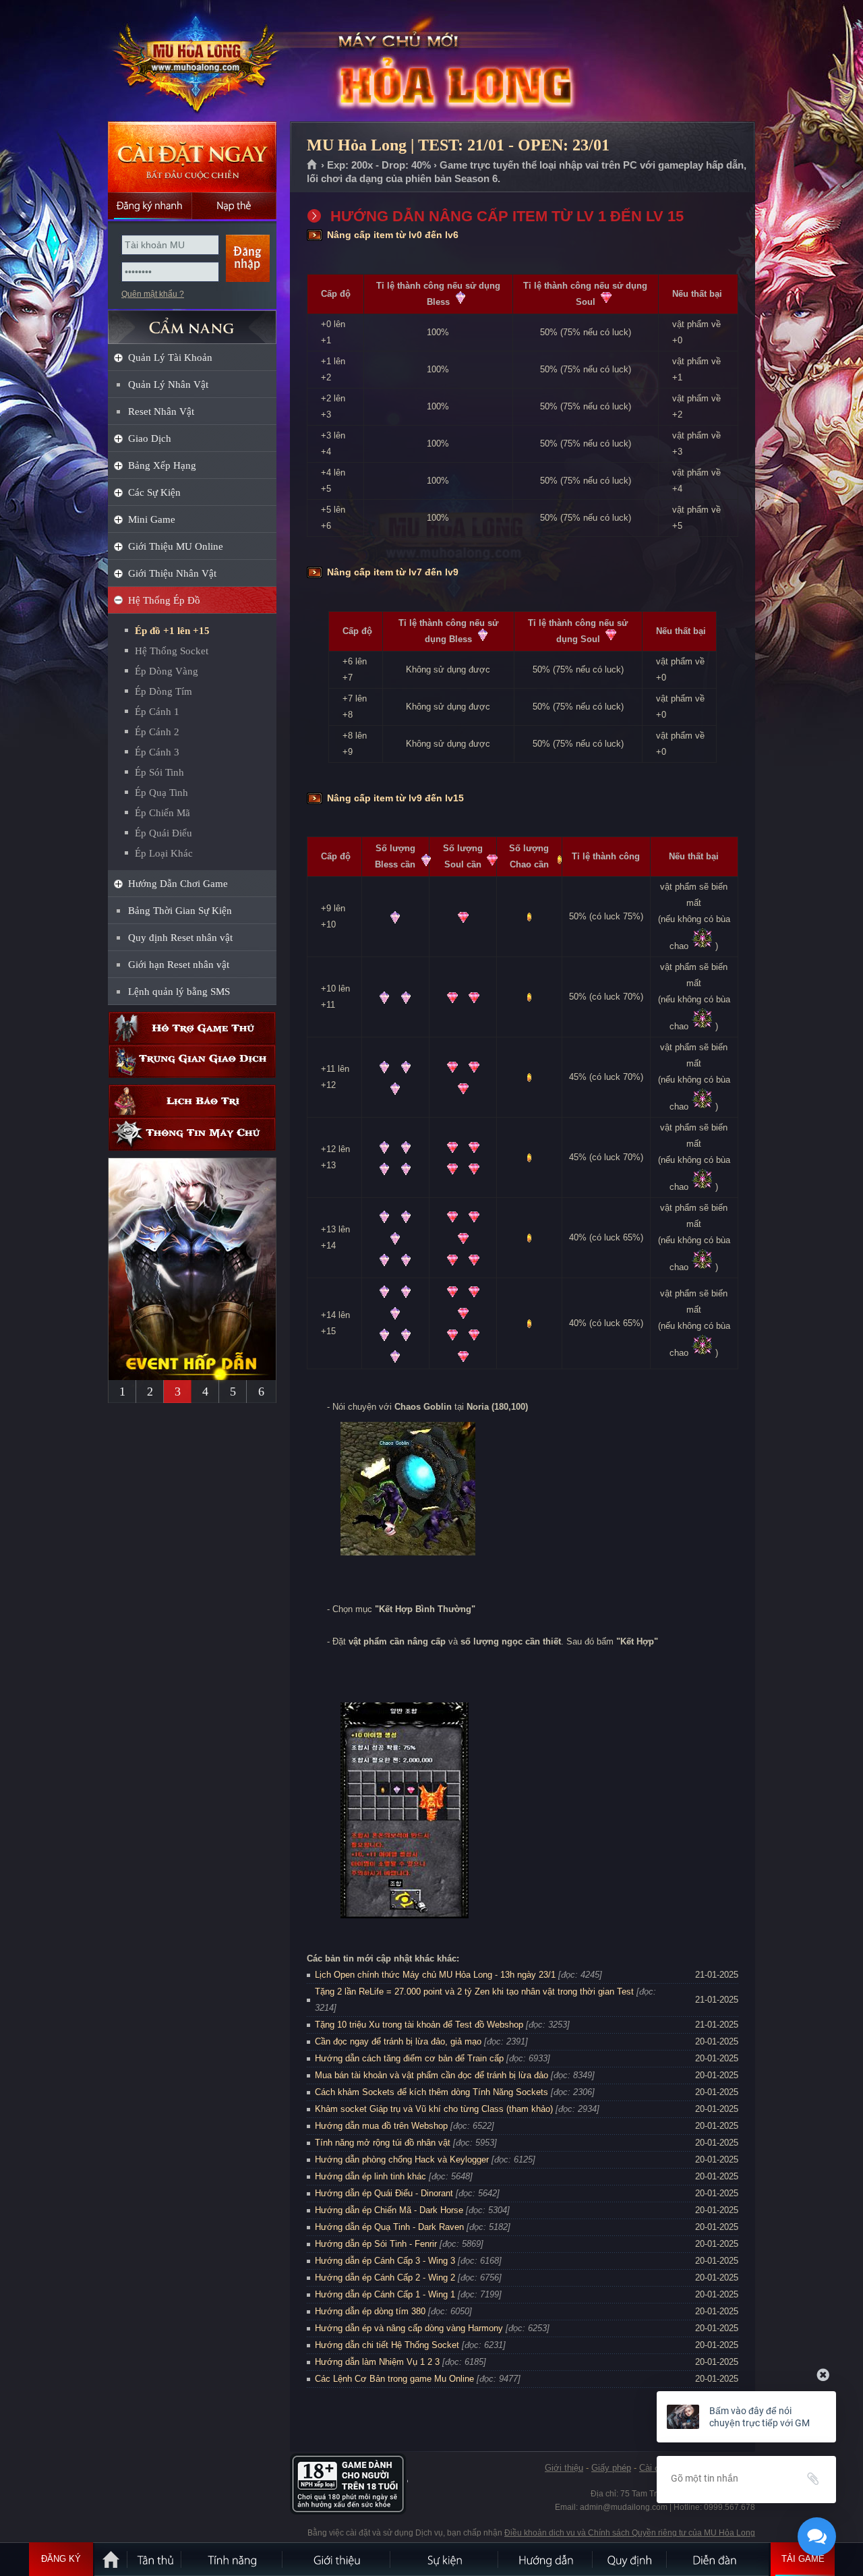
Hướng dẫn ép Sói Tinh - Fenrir (376, 2244)
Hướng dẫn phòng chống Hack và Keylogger (403, 2159)
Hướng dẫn (546, 2559)
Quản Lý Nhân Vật (168, 384)
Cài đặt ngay (192, 157)
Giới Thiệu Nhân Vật (172, 573)
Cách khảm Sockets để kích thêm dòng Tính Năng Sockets (433, 2092)
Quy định (630, 2559)
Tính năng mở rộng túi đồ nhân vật (383, 2143)
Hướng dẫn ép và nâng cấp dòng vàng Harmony (409, 2328)
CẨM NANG (192, 321)
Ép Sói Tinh (159, 772)
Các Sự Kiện (154, 492)
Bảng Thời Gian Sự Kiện (180, 911)
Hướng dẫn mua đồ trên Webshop (381, 2126)
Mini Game (152, 519)
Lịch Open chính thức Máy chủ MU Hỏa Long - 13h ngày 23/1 (435, 1975)
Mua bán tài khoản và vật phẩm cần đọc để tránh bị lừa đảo (431, 2075)
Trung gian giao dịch (192, 1061)
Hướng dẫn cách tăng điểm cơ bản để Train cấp (409, 2058)
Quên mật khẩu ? (153, 294)
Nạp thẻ (234, 206)
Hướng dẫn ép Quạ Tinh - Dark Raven (389, 2227)
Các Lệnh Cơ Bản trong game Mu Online (394, 2379)
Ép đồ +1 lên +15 (172, 631)
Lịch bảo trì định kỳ (192, 1101)
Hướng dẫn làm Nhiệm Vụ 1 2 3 (377, 2362)
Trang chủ (313, 165)
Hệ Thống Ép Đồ (164, 600)
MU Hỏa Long (191, 61)
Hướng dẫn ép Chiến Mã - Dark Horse (389, 2210)
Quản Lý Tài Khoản (170, 357)
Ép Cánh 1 (157, 712)
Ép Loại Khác (164, 853)
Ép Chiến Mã (162, 813)
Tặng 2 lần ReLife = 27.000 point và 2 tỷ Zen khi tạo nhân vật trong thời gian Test (474, 1992)
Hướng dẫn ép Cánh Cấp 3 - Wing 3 (385, 2261)
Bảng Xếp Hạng (162, 465)
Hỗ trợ (192, 1028)
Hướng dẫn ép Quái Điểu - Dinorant (384, 2193)
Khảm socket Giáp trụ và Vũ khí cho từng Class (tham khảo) (434, 2109)
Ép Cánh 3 (157, 752)
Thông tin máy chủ (192, 1134)
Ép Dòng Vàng (167, 671)
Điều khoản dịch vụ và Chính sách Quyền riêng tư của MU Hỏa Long (630, 2533)
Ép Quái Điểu (163, 833)
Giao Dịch (150, 438)
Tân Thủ (155, 2559)
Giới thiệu (564, 2468)
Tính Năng (233, 2559)
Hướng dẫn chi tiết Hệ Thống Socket (387, 2345)
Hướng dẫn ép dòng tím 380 (370, 2311)
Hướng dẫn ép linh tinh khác (370, 2176)
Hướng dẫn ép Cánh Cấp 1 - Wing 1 (385, 2294)
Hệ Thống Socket (172, 651)
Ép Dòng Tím (163, 691)
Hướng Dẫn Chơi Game (178, 884)
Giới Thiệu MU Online (176, 546)
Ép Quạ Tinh (161, 793)
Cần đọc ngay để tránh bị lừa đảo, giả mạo (398, 2041)
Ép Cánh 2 (157, 732)
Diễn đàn (718, 2559)
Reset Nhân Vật (161, 411)
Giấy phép (611, 2468)
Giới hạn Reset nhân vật (179, 965)
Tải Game (803, 2559)
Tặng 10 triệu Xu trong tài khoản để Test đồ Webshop (419, 2025)
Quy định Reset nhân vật (180, 938)
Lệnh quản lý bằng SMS (179, 992)
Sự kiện (445, 2559)
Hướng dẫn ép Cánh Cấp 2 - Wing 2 (385, 2278)
